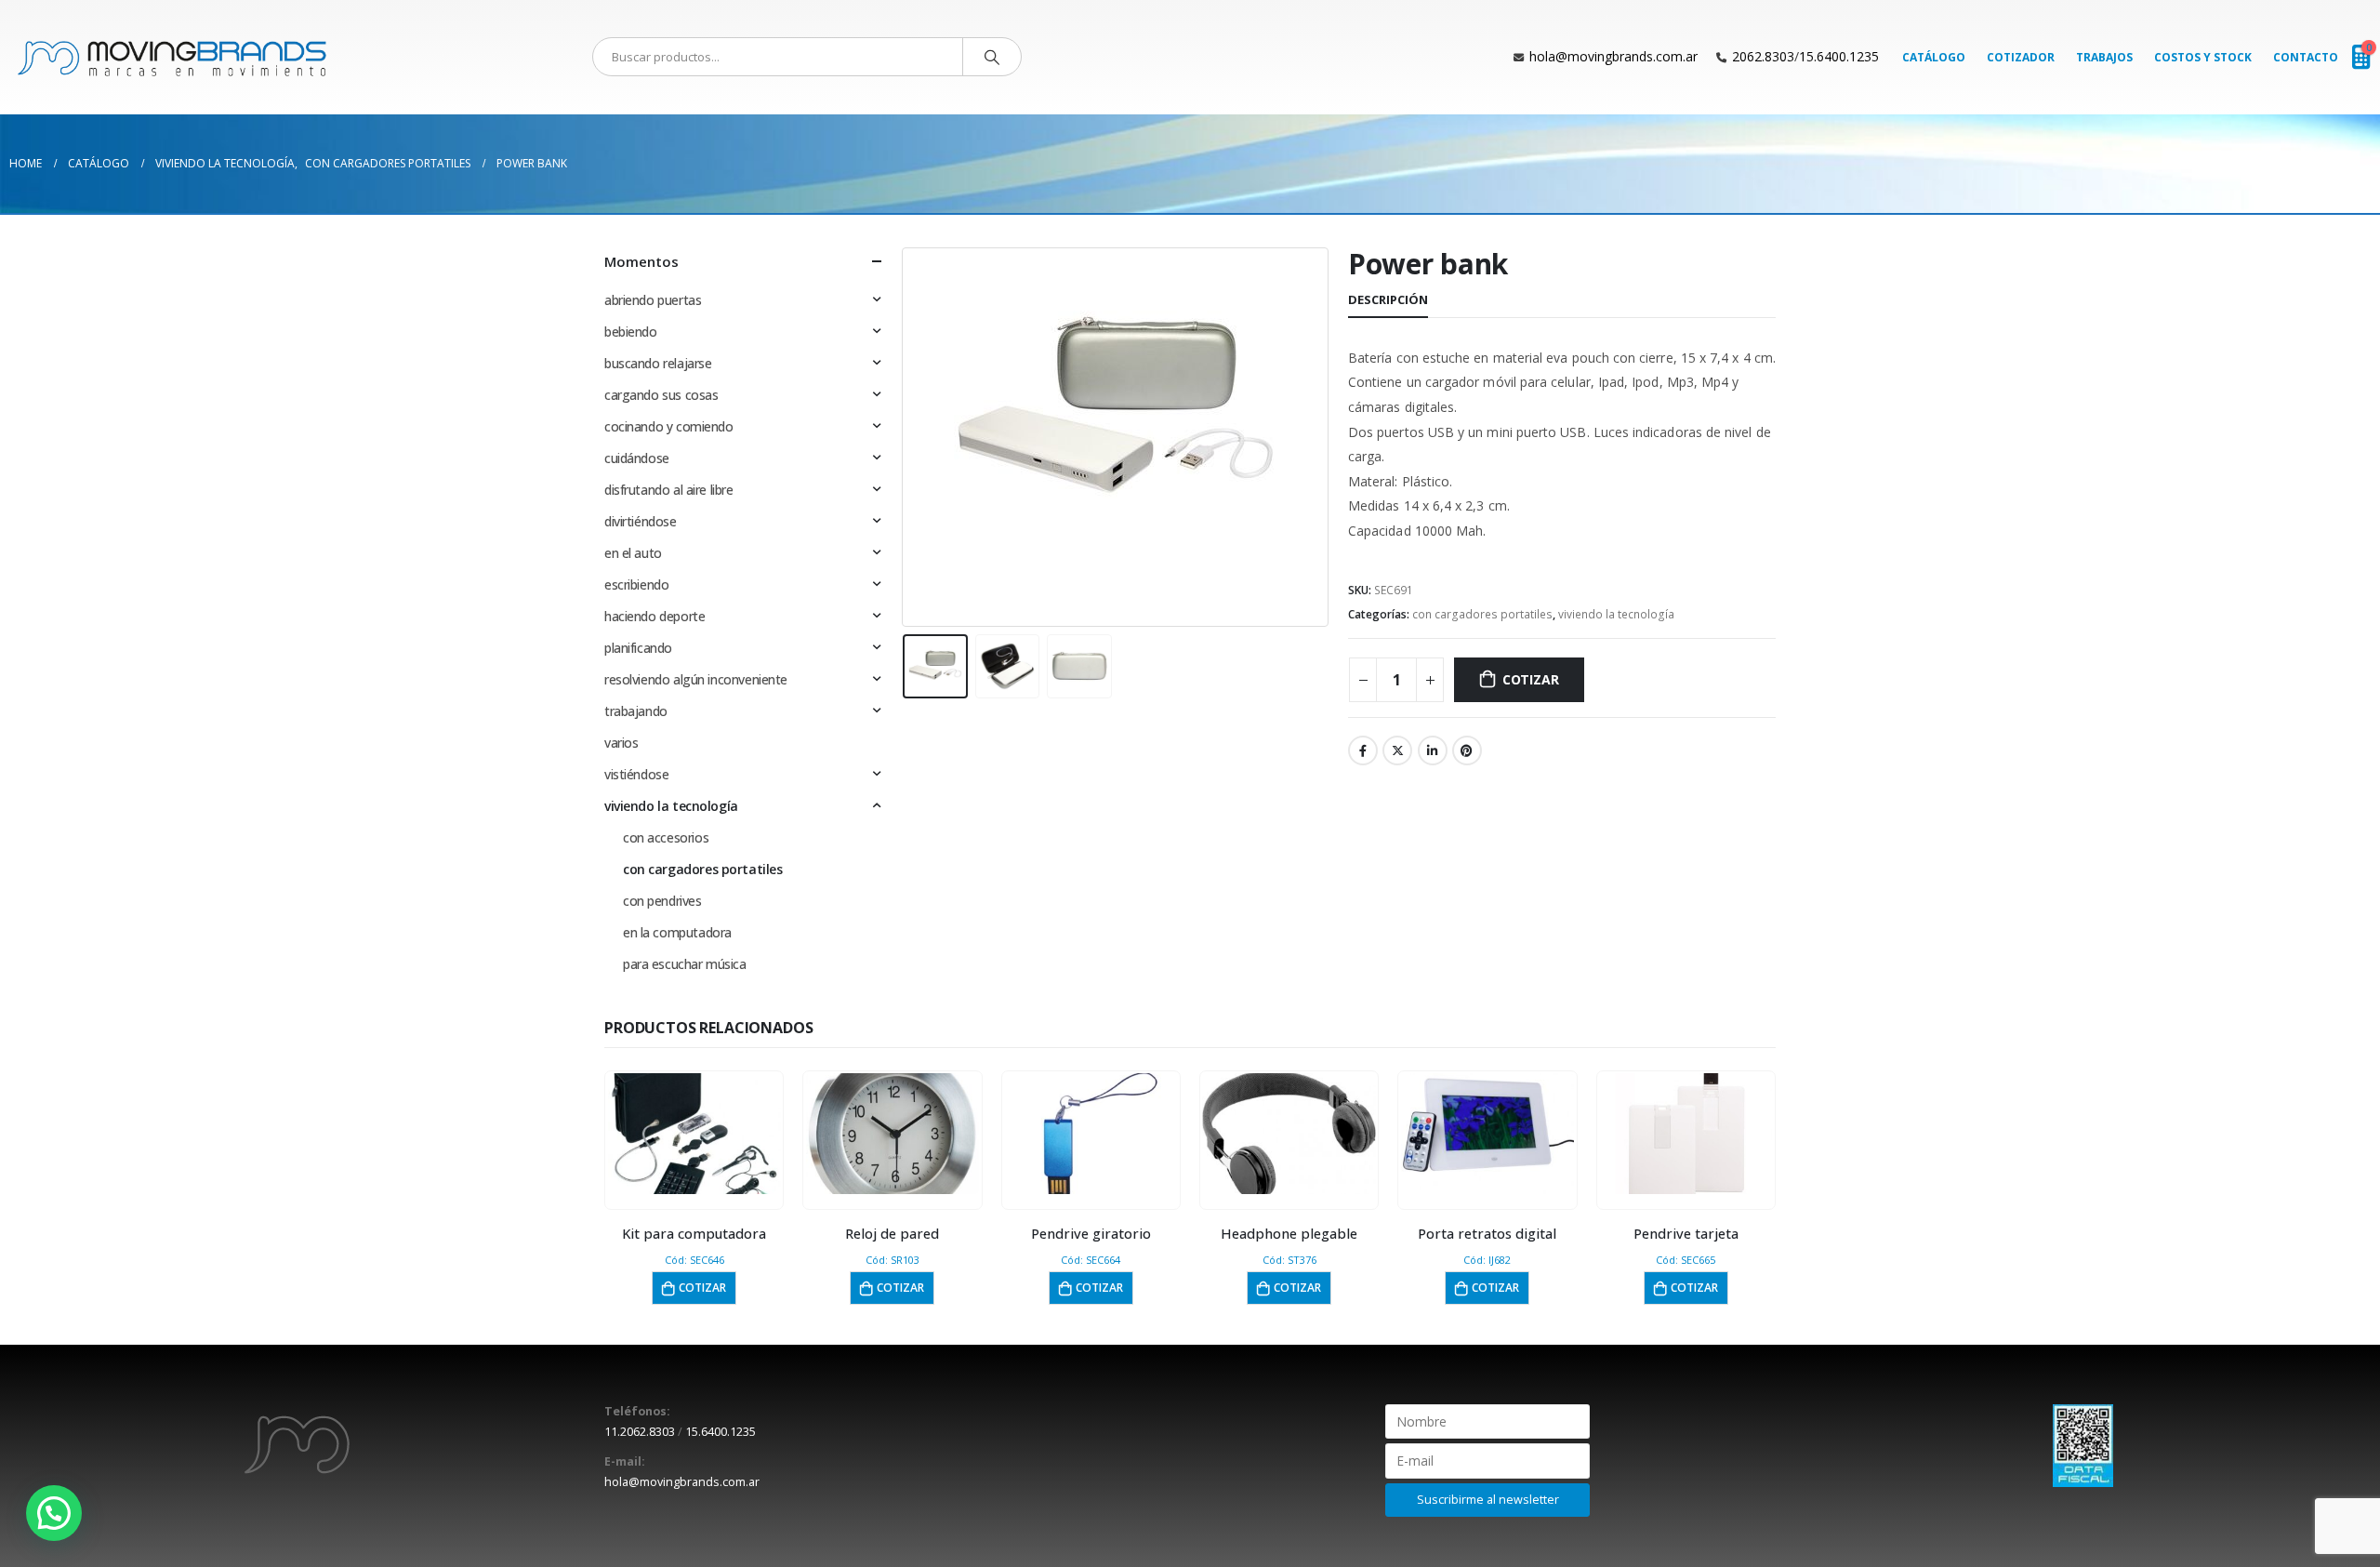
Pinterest (1467, 750)
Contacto (2306, 57)
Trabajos (2104, 57)
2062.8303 (1763, 56)
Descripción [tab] (1388, 299)
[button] (54, 1513)
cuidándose (637, 458)
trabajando (636, 711)
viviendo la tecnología (1616, 614)
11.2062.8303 (640, 1432)
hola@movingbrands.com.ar (1613, 56)
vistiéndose (636, 774)
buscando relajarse (658, 363)
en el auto (633, 553)
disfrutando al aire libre (669, 490)
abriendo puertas (653, 300)
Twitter (1397, 750)
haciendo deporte (654, 616)
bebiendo (631, 332)
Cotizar (1531, 679)
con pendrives (662, 901)
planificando (638, 648)
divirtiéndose (641, 521)
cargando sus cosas (661, 395)
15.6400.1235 (1839, 56)
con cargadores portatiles (1482, 614)
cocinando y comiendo (669, 426)
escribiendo (636, 584)
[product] (694, 1134)
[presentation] (906, 437)
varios (621, 743)
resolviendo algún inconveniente (696, 679)
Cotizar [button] (702, 1288)
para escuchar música (685, 964)
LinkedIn (1433, 750)
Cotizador (2021, 57)
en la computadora (677, 932)
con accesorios (666, 837)
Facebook (1363, 750)
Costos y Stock (2203, 57)
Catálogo (1934, 57)
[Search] (992, 57)
